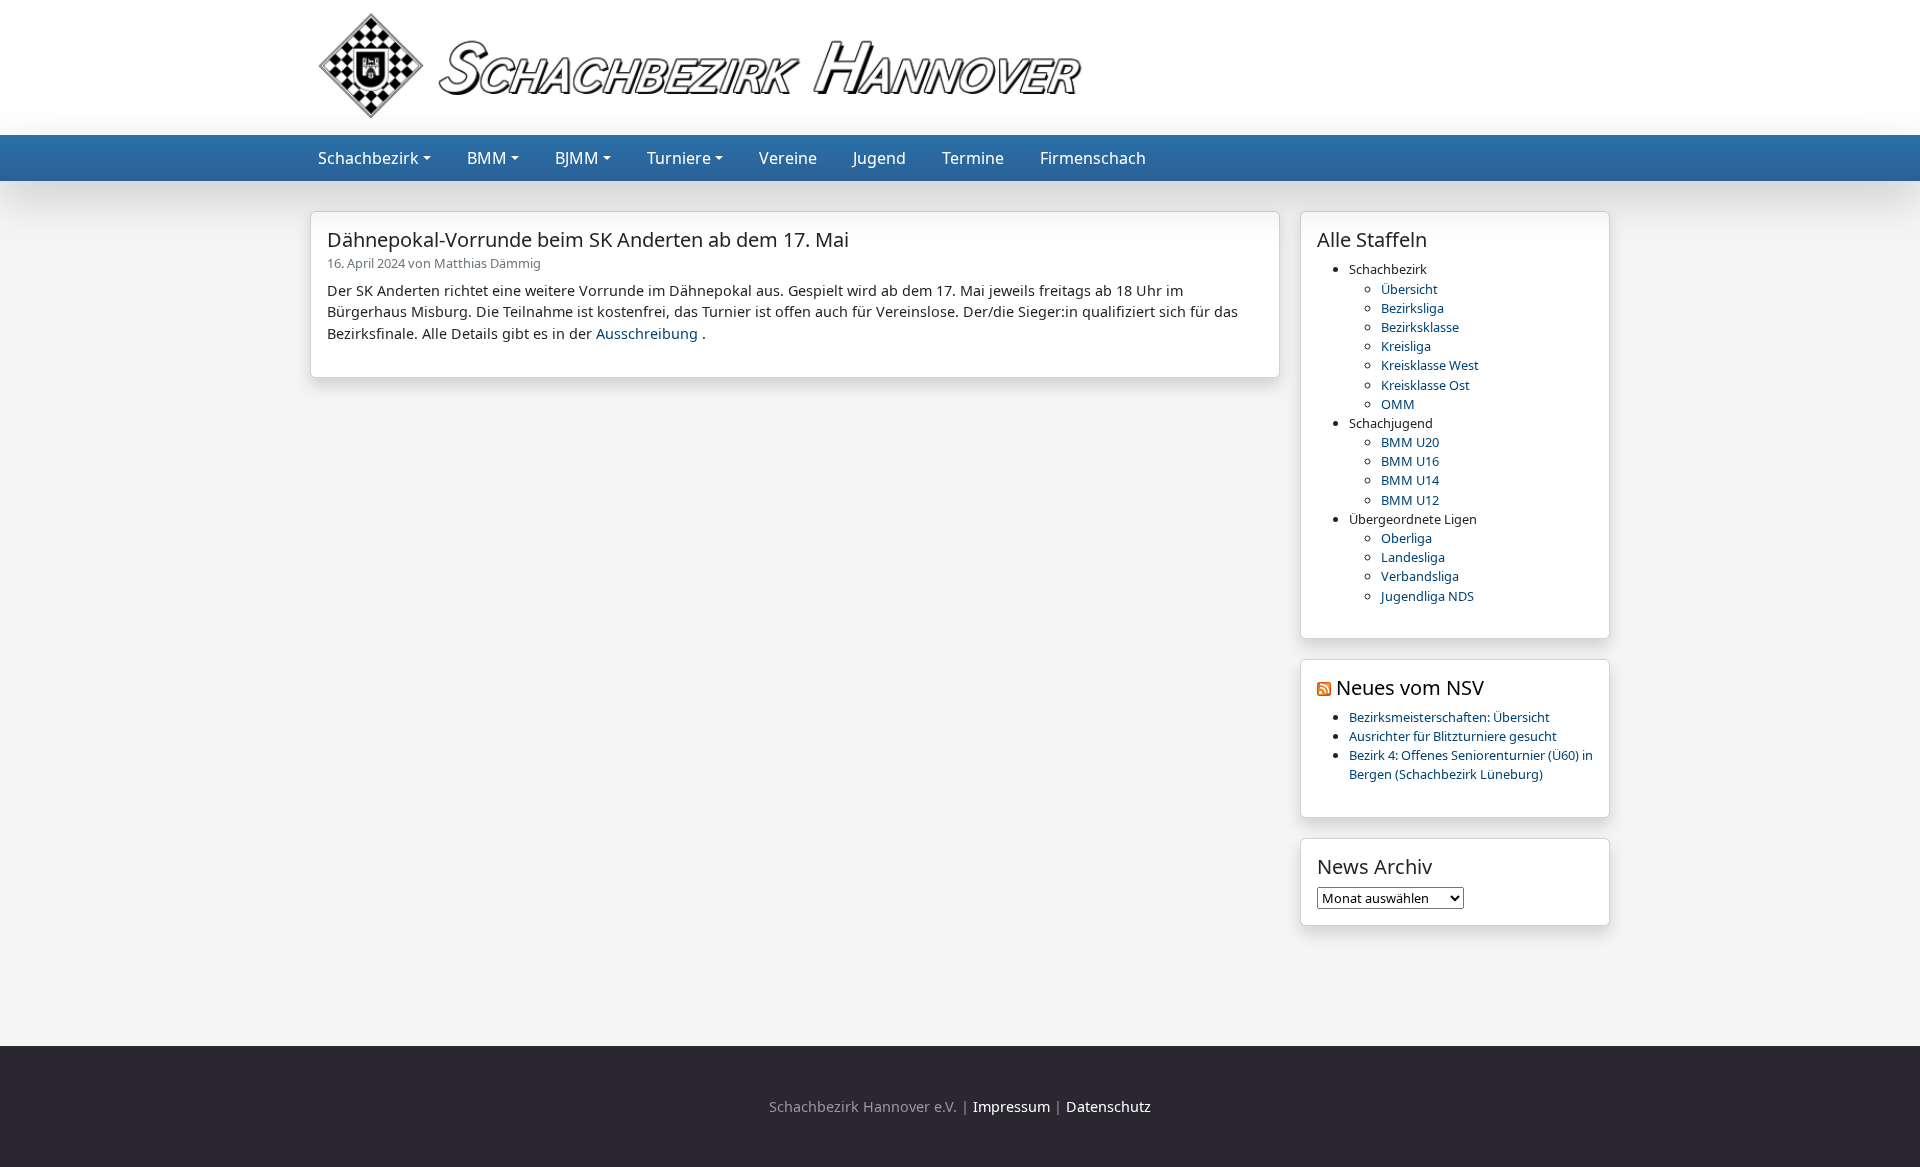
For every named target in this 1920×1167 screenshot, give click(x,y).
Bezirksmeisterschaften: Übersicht (1449, 717)
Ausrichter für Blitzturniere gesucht (1453, 736)
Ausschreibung (647, 333)
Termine (973, 158)
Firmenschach (1093, 158)
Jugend (879, 158)
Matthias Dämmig (487, 263)
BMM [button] (487, 158)
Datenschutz (1108, 1106)
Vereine (788, 158)
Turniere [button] (679, 158)
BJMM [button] (577, 158)
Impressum (1011, 1106)
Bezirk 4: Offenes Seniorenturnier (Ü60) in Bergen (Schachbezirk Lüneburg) (1471, 764)
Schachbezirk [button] (368, 158)
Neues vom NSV (1410, 687)
